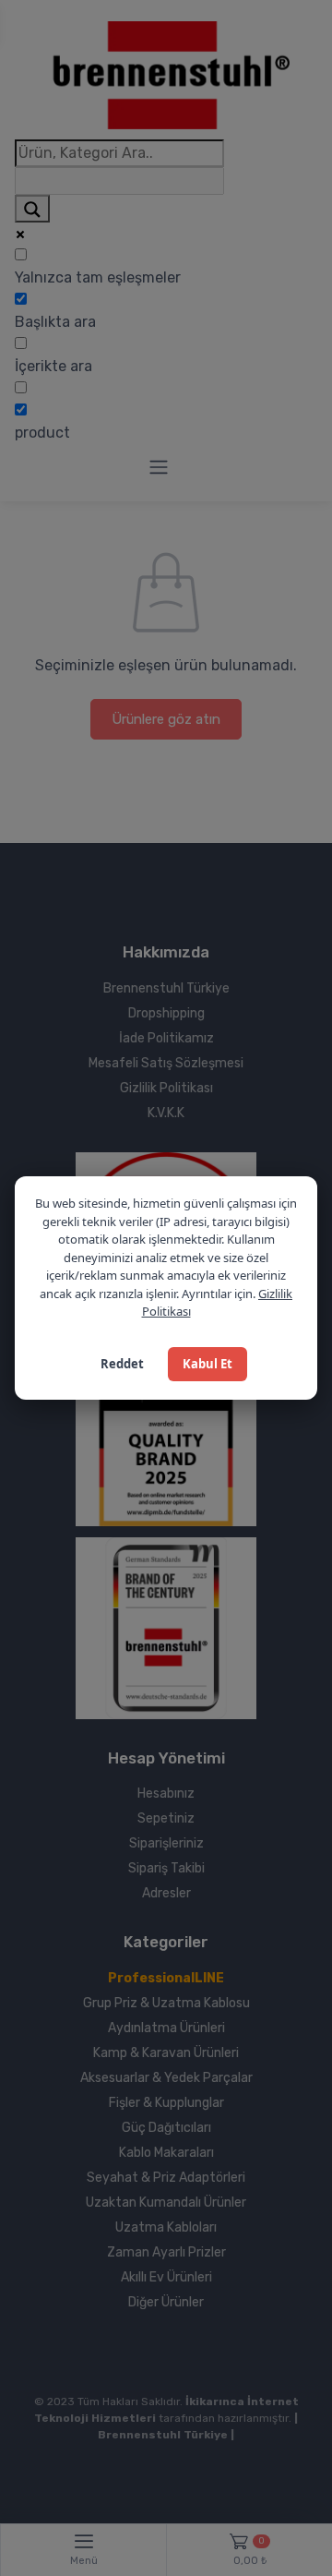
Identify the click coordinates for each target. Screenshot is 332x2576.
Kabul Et (207, 1364)
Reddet (122, 1364)
